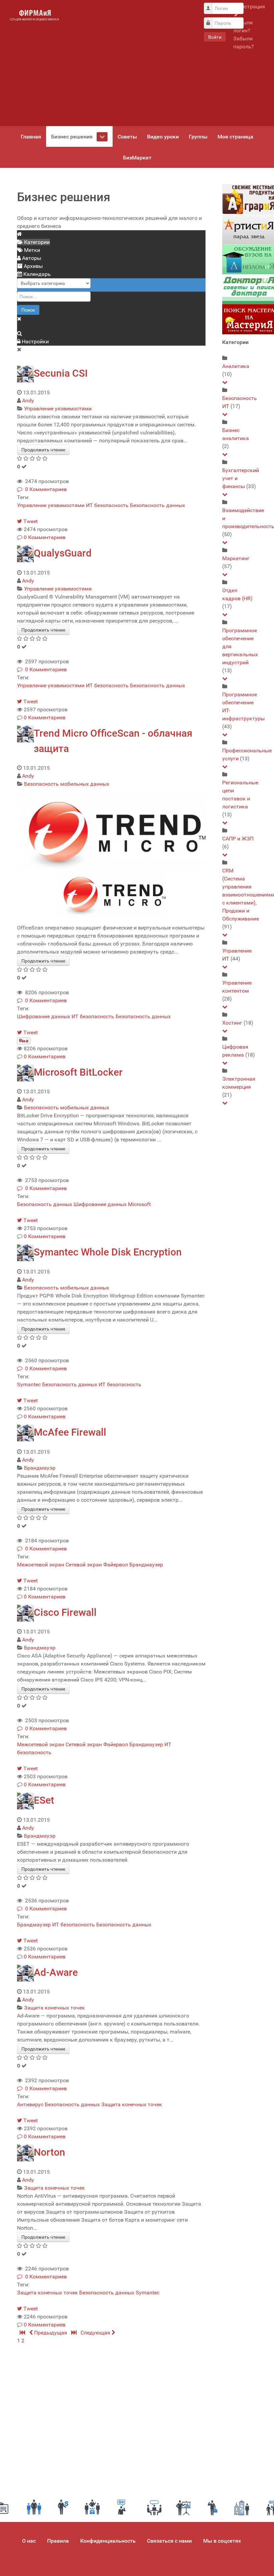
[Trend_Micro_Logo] (111, 828)
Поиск (28, 310)
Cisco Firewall (65, 1612)
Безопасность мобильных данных (67, 784)
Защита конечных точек (54, 2008)
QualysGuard (63, 553)
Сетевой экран (84, 1565)
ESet (44, 1800)
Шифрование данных (44, 1016)
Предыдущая (51, 2333)
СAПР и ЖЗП (238, 839)
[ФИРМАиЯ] (34, 15)
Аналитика (236, 366)
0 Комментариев (45, 489)
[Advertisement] (131, 63)
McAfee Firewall (70, 1432)
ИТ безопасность (107, 505)
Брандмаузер (146, 1565)
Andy (28, 401)
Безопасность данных (158, 505)
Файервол (116, 1565)
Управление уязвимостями (58, 409)
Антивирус (30, 2104)
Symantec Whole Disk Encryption (108, 1252)
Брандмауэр (40, 1468)
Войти (215, 37)
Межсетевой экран (41, 1565)
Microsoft (139, 1204)
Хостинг (232, 1023)
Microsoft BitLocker (78, 1072)
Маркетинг (236, 558)
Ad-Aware (56, 1972)
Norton (49, 2152)
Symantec (29, 1384)
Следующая (96, 2333)
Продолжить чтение (43, 450)
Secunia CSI (61, 373)
